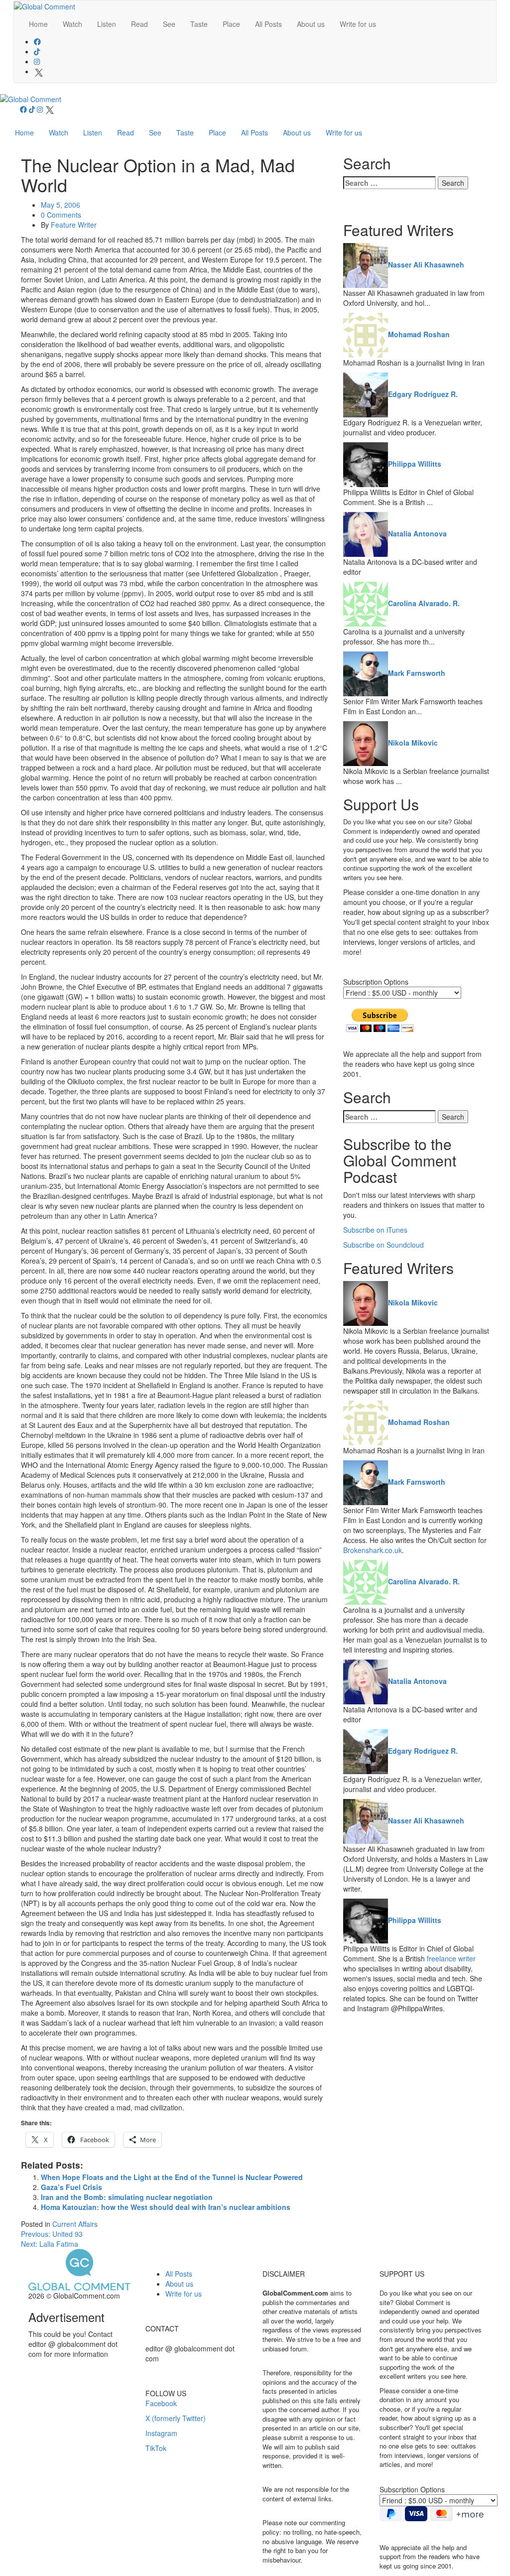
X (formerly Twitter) (176, 2418)
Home (38, 24)
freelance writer (451, 1958)
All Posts (268, 24)
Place (231, 24)
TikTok (156, 2448)
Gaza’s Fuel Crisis (71, 2187)
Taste (199, 24)
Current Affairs (75, 2224)
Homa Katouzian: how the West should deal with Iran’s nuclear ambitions (166, 2207)
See (169, 24)
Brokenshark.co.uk (373, 1550)
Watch (72, 24)
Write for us (358, 24)
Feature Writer (74, 225)
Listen (107, 24)
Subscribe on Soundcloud (383, 1245)
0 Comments (61, 215)
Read (139, 24)
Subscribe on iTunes (375, 1230)
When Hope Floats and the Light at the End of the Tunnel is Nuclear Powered (172, 2177)
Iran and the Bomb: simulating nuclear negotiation (127, 2197)
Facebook (161, 2403)
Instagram (161, 2433)
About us (311, 24)
